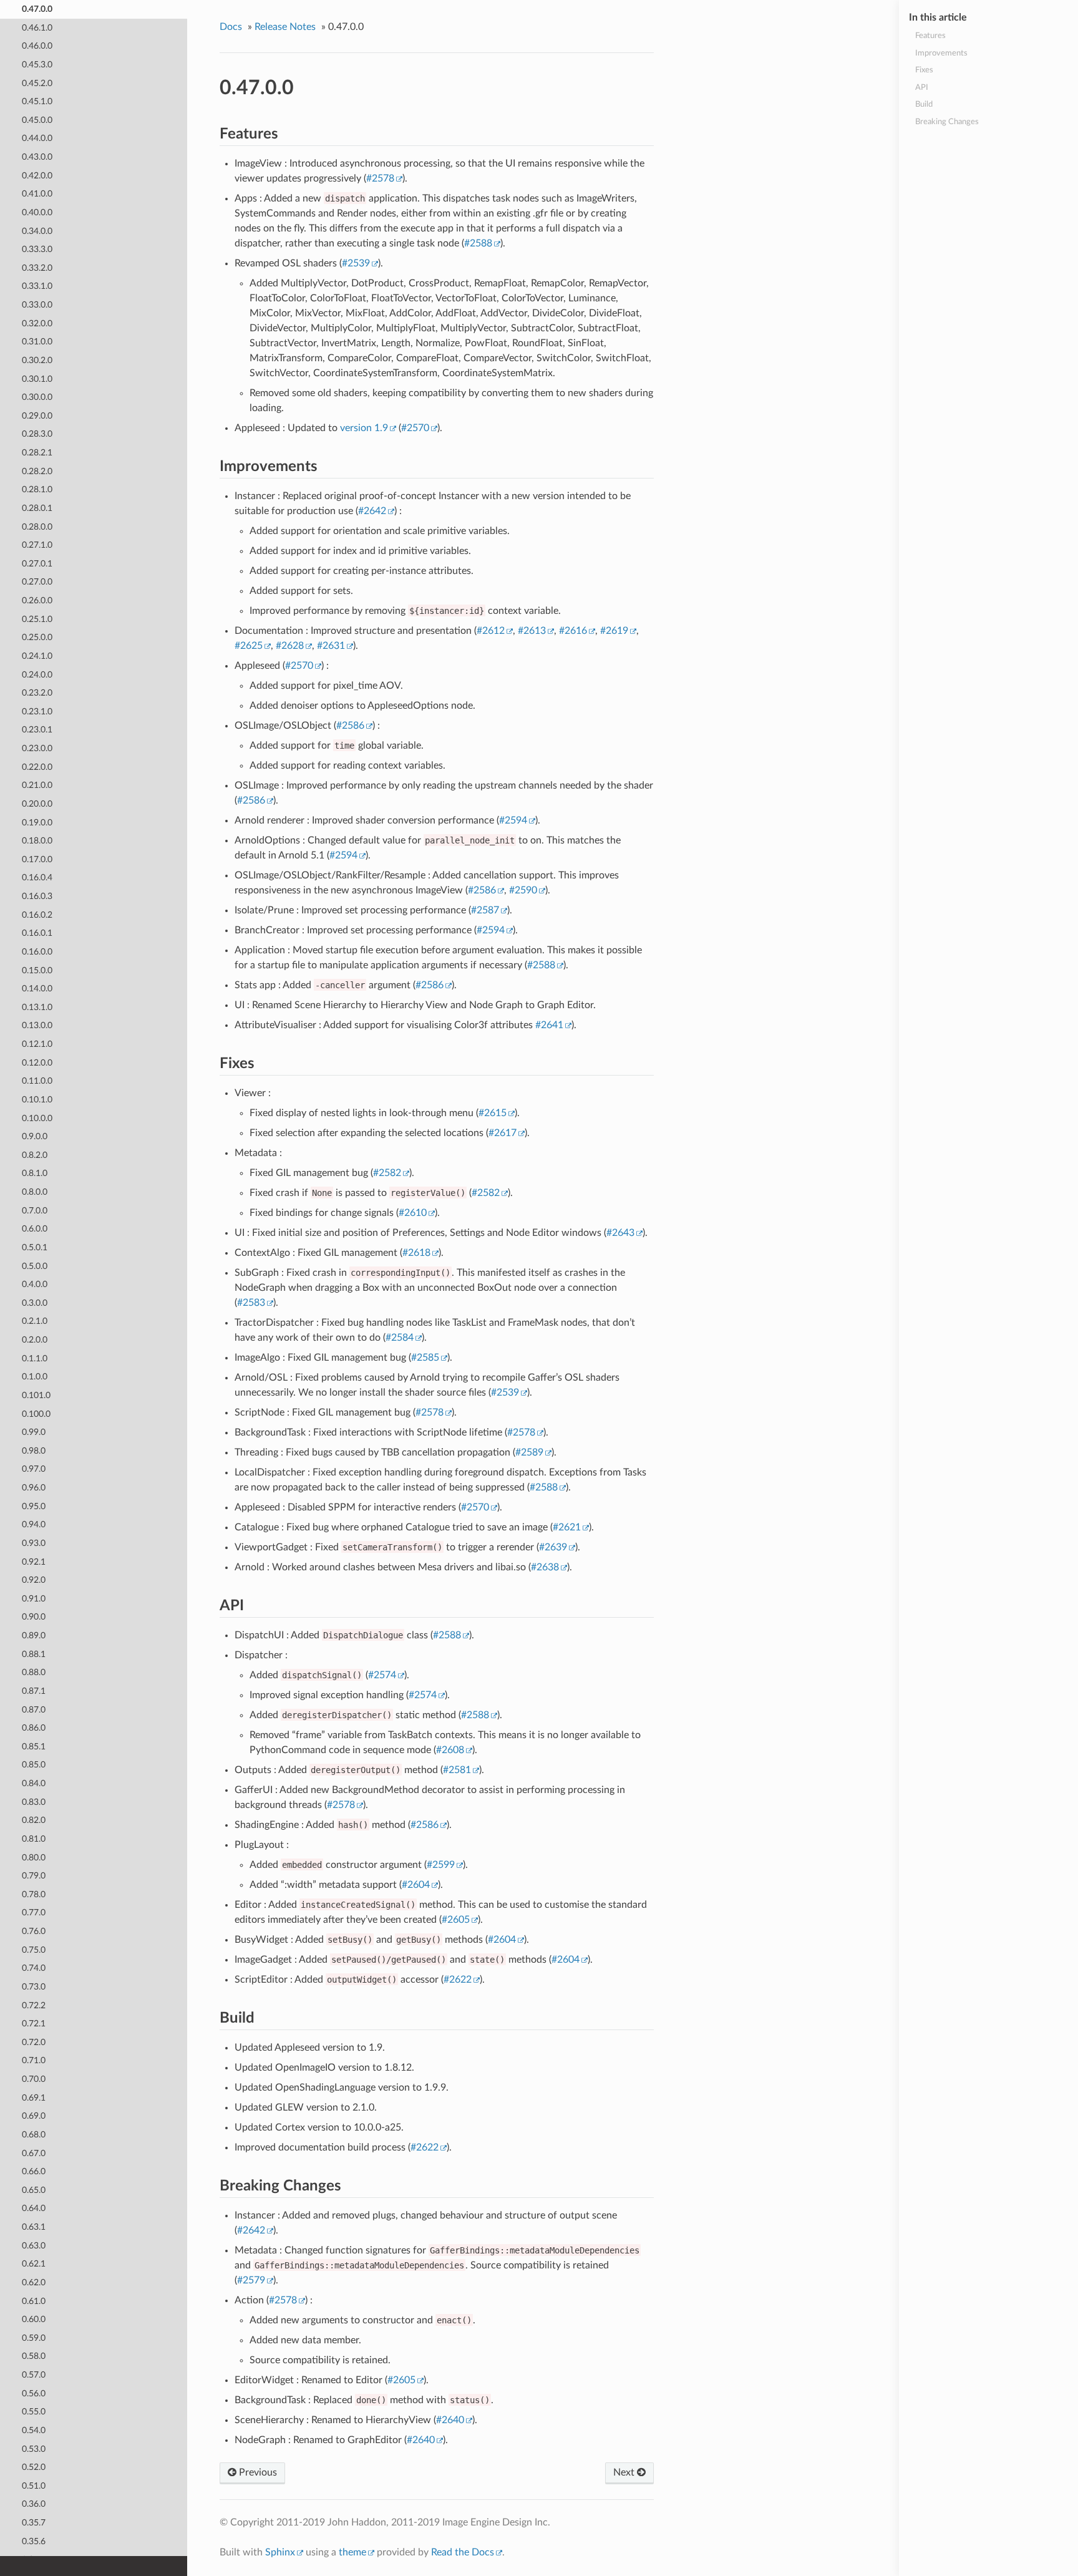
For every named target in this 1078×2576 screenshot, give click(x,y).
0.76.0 (34, 1931)
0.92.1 (34, 1562)
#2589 (529, 1452)
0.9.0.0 (35, 1136)
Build (924, 104)
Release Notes (285, 27)
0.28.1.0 (37, 489)
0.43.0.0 (37, 157)
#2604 (416, 1885)
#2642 (372, 511)
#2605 (456, 1920)
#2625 (249, 646)
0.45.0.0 (37, 120)
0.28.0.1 (37, 508)
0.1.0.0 (35, 1377)
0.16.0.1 (37, 933)
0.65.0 (34, 2190)
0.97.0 (34, 1469)
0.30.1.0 (37, 379)
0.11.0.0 (37, 1081)
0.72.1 (34, 2024)
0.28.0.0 (37, 527)
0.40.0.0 (37, 212)
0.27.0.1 (37, 564)
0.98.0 (34, 1451)
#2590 (523, 890)
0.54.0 (34, 2430)
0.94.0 (34, 1524)
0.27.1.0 (37, 545)
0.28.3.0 (37, 434)
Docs (231, 27)
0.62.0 (34, 2282)
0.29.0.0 (37, 416)
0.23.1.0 (37, 712)
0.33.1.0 (37, 286)
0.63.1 (34, 2227)
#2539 (356, 263)
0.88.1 (34, 1654)
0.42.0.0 (37, 176)
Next (625, 2472)
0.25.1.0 (37, 619)
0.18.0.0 (37, 841)
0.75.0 (34, 1950)
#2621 (567, 1527)
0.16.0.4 (37, 877)
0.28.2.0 (37, 471)
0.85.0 (34, 1765)
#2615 (493, 1113)
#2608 (450, 1750)
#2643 (620, 1233)
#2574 (382, 1675)
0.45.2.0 (37, 83)
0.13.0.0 (37, 1025)
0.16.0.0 (37, 952)
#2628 (290, 646)
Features (930, 36)
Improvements (941, 53)
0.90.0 (34, 1617)
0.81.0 (34, 1839)
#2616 (573, 631)
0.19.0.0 (37, 823)
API (922, 88)
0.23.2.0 (37, 693)
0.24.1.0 (37, 656)
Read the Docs (463, 2552)
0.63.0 (34, 2246)
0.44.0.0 (37, 138)
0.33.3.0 (37, 249)
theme (352, 2552)
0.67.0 (34, 2153)
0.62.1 (34, 2264)
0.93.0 (34, 1543)
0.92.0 (34, 1580)
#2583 (251, 1303)
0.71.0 (34, 2060)
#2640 (450, 2420)
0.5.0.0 (35, 1266)
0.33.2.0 (37, 268)
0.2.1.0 (35, 1321)
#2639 (553, 1547)
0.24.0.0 (37, 675)
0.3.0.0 (35, 1303)
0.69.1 (34, 2098)
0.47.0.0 (37, 9)
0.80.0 (34, 1858)
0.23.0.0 (37, 748)
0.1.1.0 (35, 1358)
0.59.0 (34, 2338)
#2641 (549, 1025)
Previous (257, 2472)
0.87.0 (34, 1710)
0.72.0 (34, 2042)
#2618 (416, 1253)
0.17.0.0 (37, 859)
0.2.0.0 (35, 1340)
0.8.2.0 (35, 1155)
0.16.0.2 (37, 915)
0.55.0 (34, 2412)
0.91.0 (34, 1599)
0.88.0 (34, 1672)
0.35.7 (34, 2523)
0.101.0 (36, 1395)
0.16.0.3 (37, 896)
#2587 (485, 910)
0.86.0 (34, 1728)
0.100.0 (36, 1414)
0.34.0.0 (37, 231)
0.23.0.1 (37, 730)
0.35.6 (34, 2541)
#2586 (350, 726)
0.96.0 (34, 1488)
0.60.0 (34, 2319)
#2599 (441, 1865)
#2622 (458, 1980)
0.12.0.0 (37, 1063)
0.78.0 (34, 1894)
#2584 (400, 1338)
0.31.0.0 (37, 342)
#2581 (457, 1770)
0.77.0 (34, 1913)
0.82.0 (34, 1820)
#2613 (532, 631)
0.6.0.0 (35, 1229)
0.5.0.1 (35, 1247)
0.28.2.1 (37, 453)
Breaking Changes (947, 122)
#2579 (251, 2280)
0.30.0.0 (37, 397)
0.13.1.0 (37, 1007)
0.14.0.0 (37, 989)
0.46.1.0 (37, 28)
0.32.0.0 (37, 323)
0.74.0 (34, 1968)
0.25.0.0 (37, 637)
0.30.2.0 (37, 360)
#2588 (478, 243)
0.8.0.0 (35, 1192)
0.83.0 (34, 1802)
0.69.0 (34, 2116)
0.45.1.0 (37, 101)
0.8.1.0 (35, 1173)
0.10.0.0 (37, 1118)
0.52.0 (34, 2467)
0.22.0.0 (37, 767)
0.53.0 (34, 2449)
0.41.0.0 (37, 194)
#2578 (380, 178)
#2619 (614, 631)
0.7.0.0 (35, 1211)
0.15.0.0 (37, 970)
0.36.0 (34, 2504)
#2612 (491, 631)
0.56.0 (34, 2394)
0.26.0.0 (37, 600)
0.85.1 (34, 1747)
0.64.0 (34, 2208)
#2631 (331, 646)
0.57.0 (34, 2375)
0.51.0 (34, 2486)
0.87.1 (34, 1691)
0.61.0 (34, 2301)
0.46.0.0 (37, 46)
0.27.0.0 (37, 582)
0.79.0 (34, 1876)
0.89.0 (34, 1636)
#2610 (413, 1213)
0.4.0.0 (35, 1284)
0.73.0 (34, 1987)
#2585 (425, 1358)
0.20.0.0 (37, 804)
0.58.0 (34, 2356)
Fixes (924, 70)
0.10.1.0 (37, 1100)
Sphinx (280, 2552)
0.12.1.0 (37, 1044)
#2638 (545, 1567)
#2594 (513, 820)
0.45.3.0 (37, 65)
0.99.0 (34, 1432)
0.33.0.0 (37, 305)
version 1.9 (364, 428)
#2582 (387, 1173)
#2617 (503, 1133)
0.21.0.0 (37, 785)
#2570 (415, 428)
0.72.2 (34, 2005)
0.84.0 (34, 1783)
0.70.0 (34, 2079)
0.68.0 (34, 2135)
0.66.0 (34, 2171)
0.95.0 (34, 1506)
